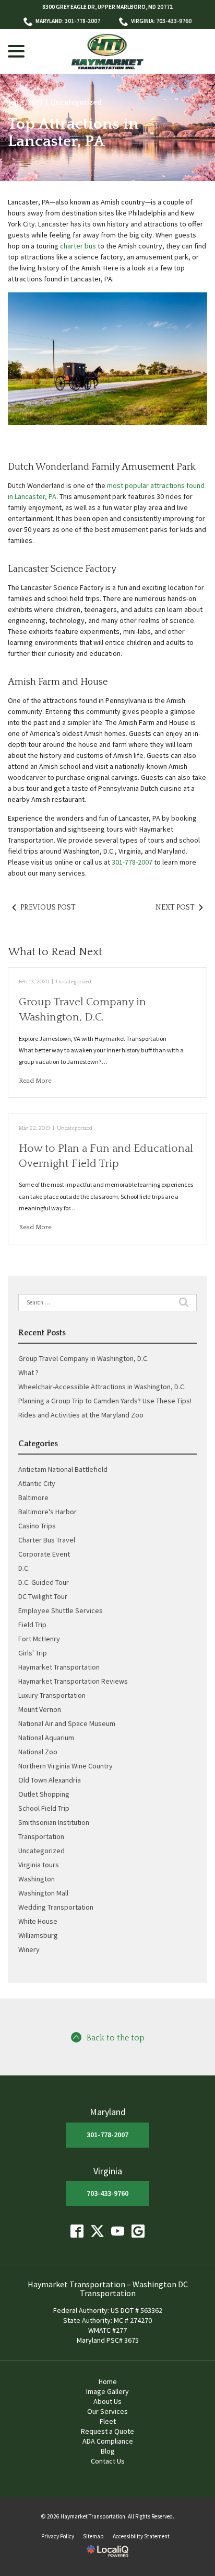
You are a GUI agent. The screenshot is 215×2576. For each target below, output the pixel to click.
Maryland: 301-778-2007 (68, 21)
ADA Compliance (108, 2441)
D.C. (24, 1568)
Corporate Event (44, 1554)
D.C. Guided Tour (44, 1582)
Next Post (175, 907)
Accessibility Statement (141, 2536)
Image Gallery (107, 2391)
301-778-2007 (132, 862)
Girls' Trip (33, 1653)
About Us (107, 2401)
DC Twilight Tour (43, 1596)
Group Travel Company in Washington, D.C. (83, 1358)
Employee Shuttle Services (61, 1610)
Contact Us (108, 2461)
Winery (29, 1949)
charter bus (78, 246)
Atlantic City (37, 1483)
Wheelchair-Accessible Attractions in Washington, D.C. (102, 1387)
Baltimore (33, 1497)
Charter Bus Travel (47, 1540)
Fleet (108, 2421)
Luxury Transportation (52, 1695)
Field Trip (32, 1625)
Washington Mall (43, 1893)
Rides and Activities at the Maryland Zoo (81, 1415)
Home (108, 2381)
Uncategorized (76, 103)
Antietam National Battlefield (63, 1469)
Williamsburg (38, 1935)
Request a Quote (107, 2431)
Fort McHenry (39, 1639)
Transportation (41, 1836)
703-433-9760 (107, 2193)
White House (38, 1921)
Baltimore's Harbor (47, 1512)
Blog (108, 2451)
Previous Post (48, 907)
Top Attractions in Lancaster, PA (73, 133)
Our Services (107, 2411)
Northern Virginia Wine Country (65, 1766)
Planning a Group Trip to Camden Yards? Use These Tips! (105, 1401)
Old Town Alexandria (50, 1780)
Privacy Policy (58, 2536)
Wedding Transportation (56, 1907)
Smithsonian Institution (54, 1822)
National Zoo (38, 1752)
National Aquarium (46, 1738)
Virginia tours (39, 1865)
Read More (35, 1081)
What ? (28, 1372)
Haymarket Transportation (59, 1667)
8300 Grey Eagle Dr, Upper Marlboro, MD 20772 (107, 7)
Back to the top (116, 2038)
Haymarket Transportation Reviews (73, 1681)
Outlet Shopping (44, 1794)
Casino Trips (37, 1526)
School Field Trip (44, 1808)
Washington (37, 1879)
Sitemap (93, 2536)
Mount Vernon (40, 1709)
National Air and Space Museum (67, 1723)
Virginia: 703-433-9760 (161, 21)
